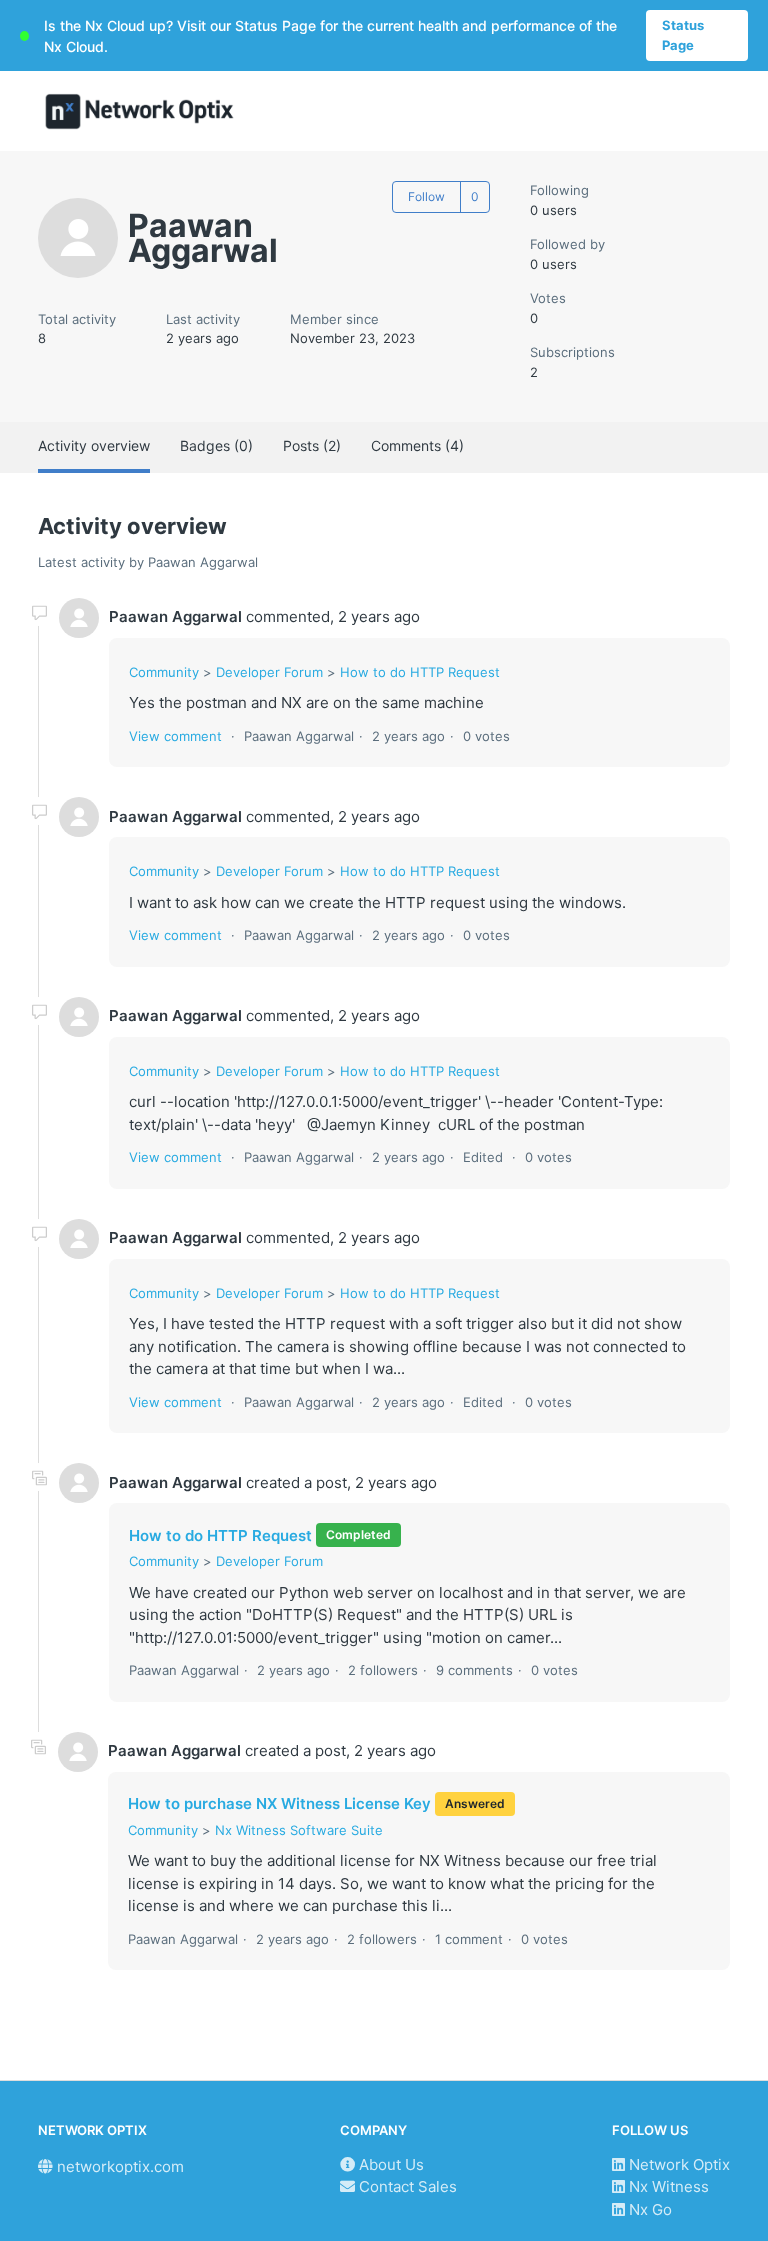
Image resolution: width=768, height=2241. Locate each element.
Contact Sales (406, 2186)
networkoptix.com (118, 2166)
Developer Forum (269, 672)
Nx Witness (667, 2186)
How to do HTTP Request (420, 672)
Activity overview (94, 445)
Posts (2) (312, 445)
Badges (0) (216, 445)
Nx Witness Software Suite (299, 1830)
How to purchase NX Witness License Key (279, 1803)
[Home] (139, 111)
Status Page (683, 35)
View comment (175, 736)
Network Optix (677, 2164)
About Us (389, 2164)
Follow (426, 196)
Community (164, 672)
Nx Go (648, 2209)
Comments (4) (417, 445)
